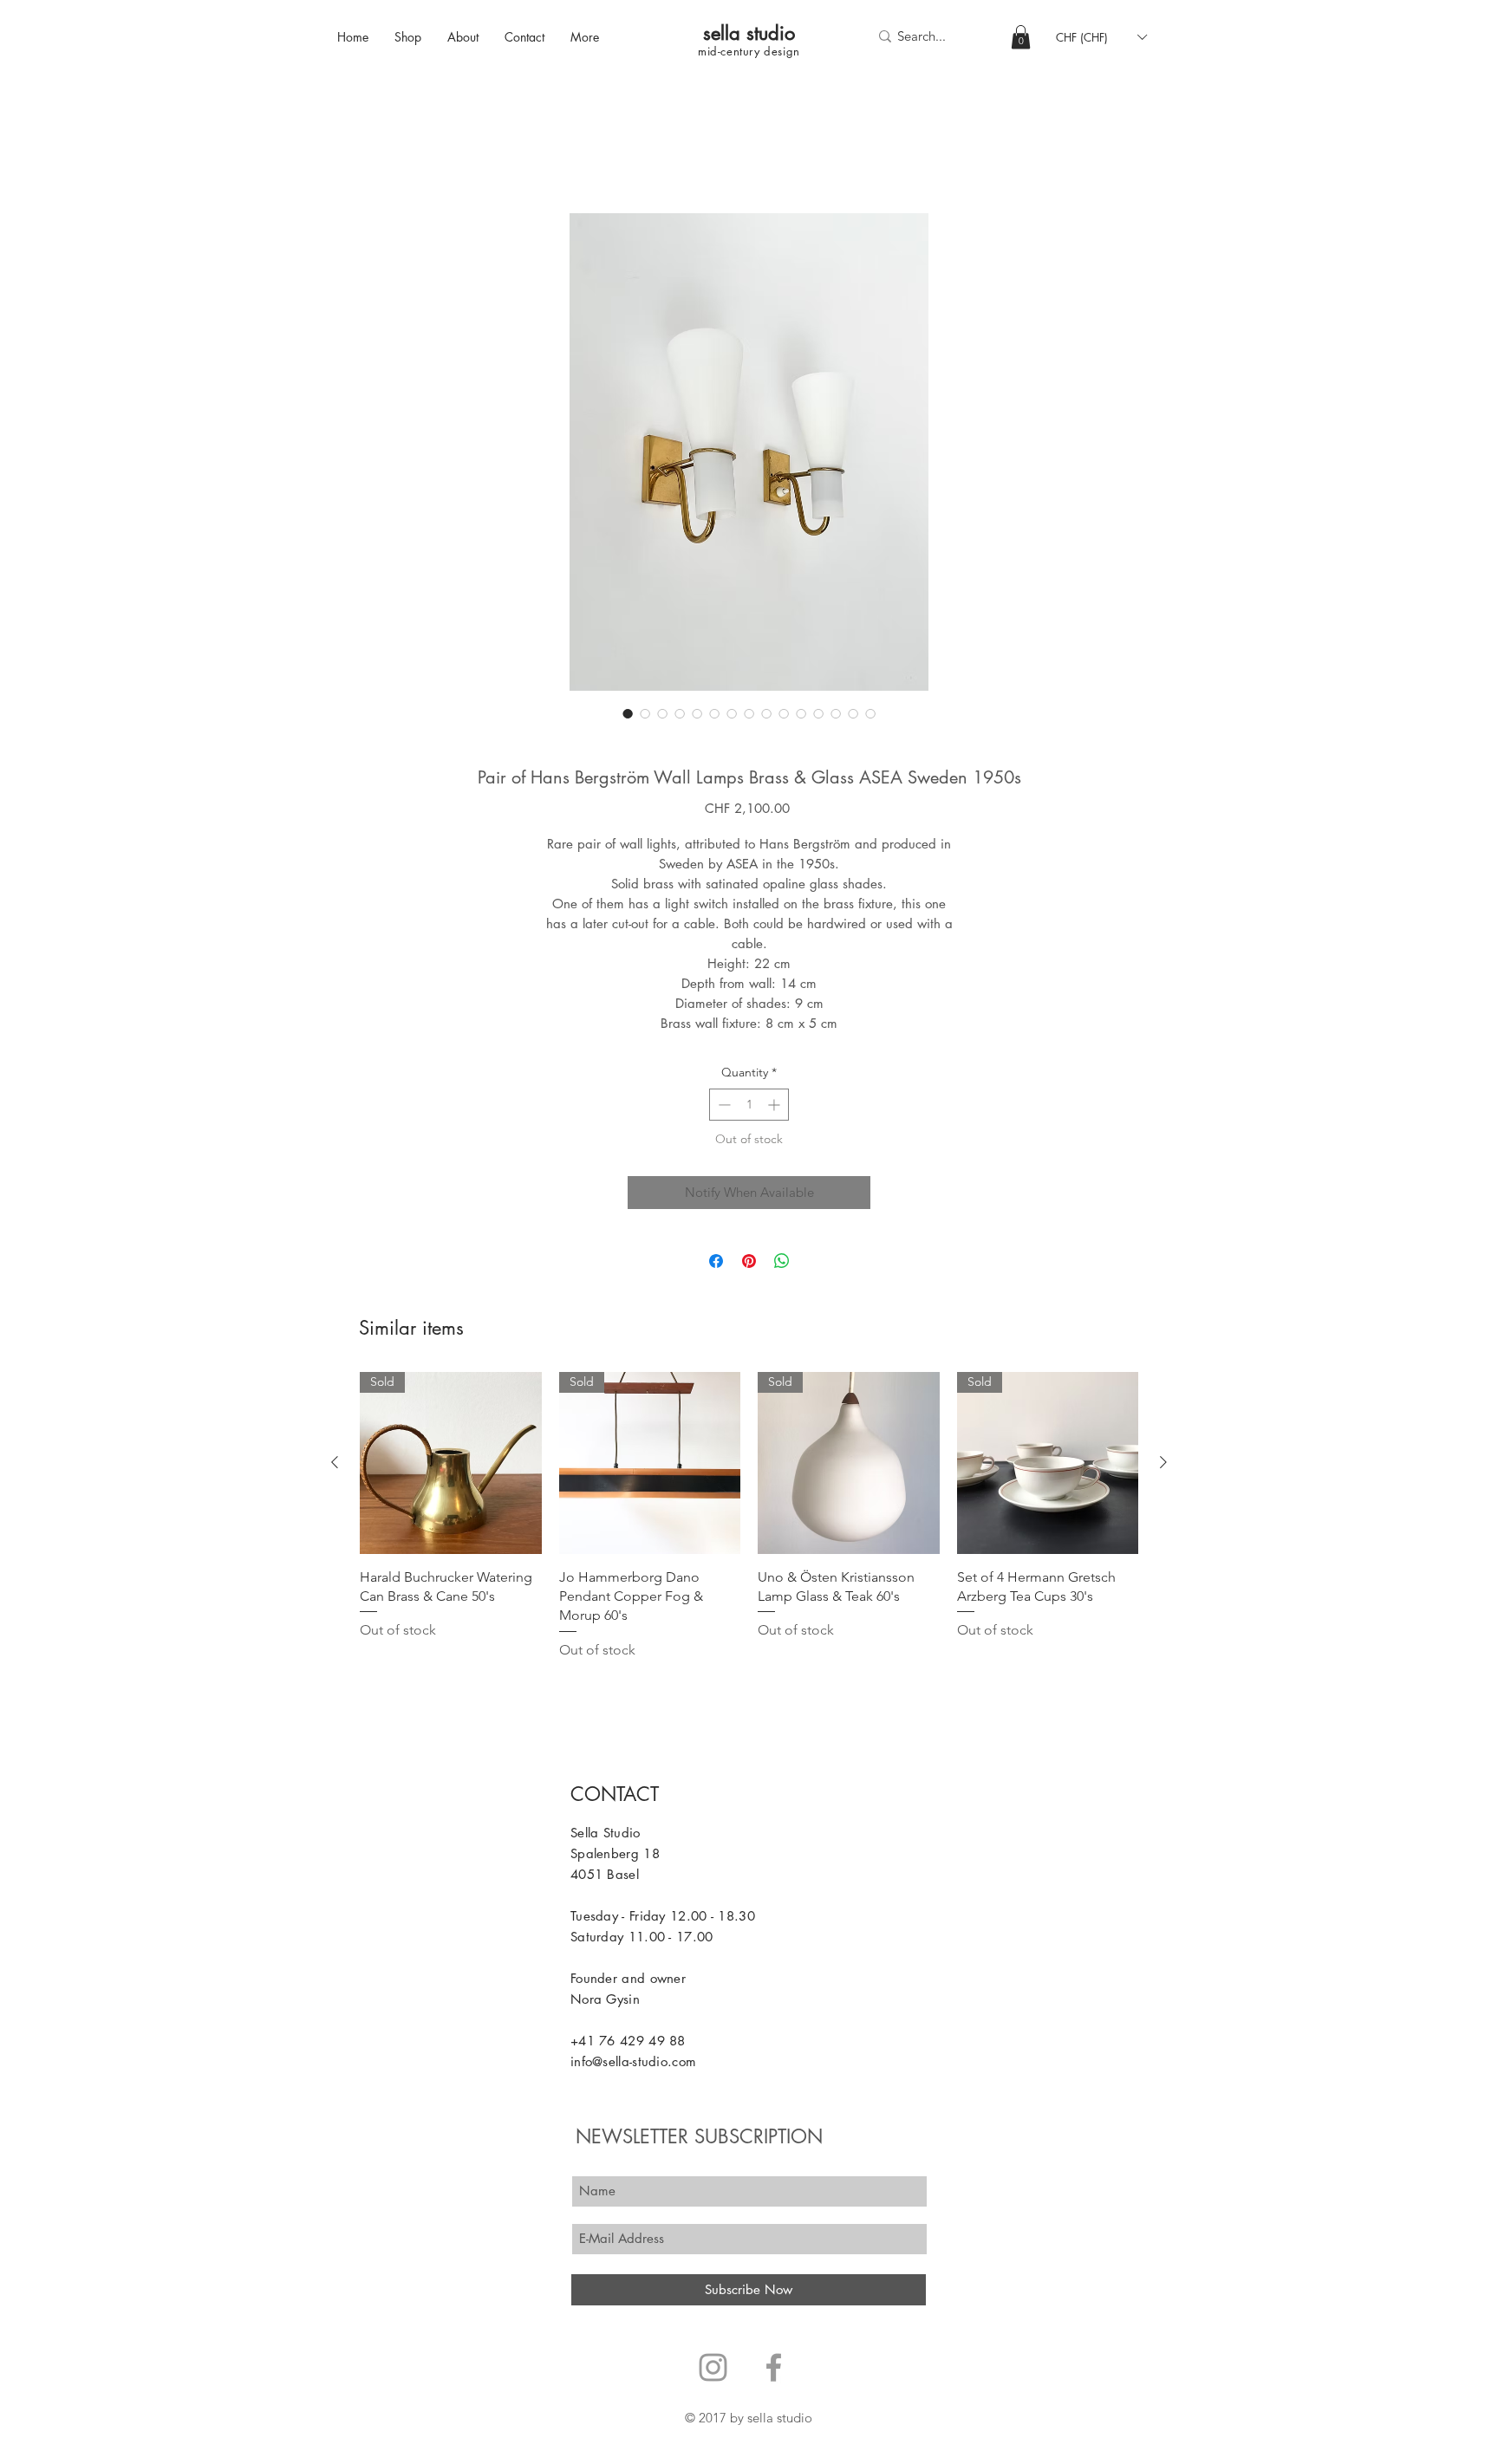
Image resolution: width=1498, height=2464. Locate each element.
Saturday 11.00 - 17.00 (642, 1940)
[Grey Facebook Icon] (774, 2371)
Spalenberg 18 (615, 1857)
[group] (749, 1520)
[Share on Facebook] (716, 1265)
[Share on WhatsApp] (782, 1265)
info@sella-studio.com (633, 2065)
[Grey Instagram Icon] (713, 2371)
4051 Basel (605, 1878)
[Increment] (775, 1108)
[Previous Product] (335, 1466)
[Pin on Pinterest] (749, 1265)
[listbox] (1101, 37)
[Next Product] (1163, 1466)
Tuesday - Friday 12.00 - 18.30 (663, 1919)
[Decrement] (723, 1108)
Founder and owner (628, 1982)
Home (344, 154)
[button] (1021, 37)
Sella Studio (606, 1836)
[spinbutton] (749, 1108)
